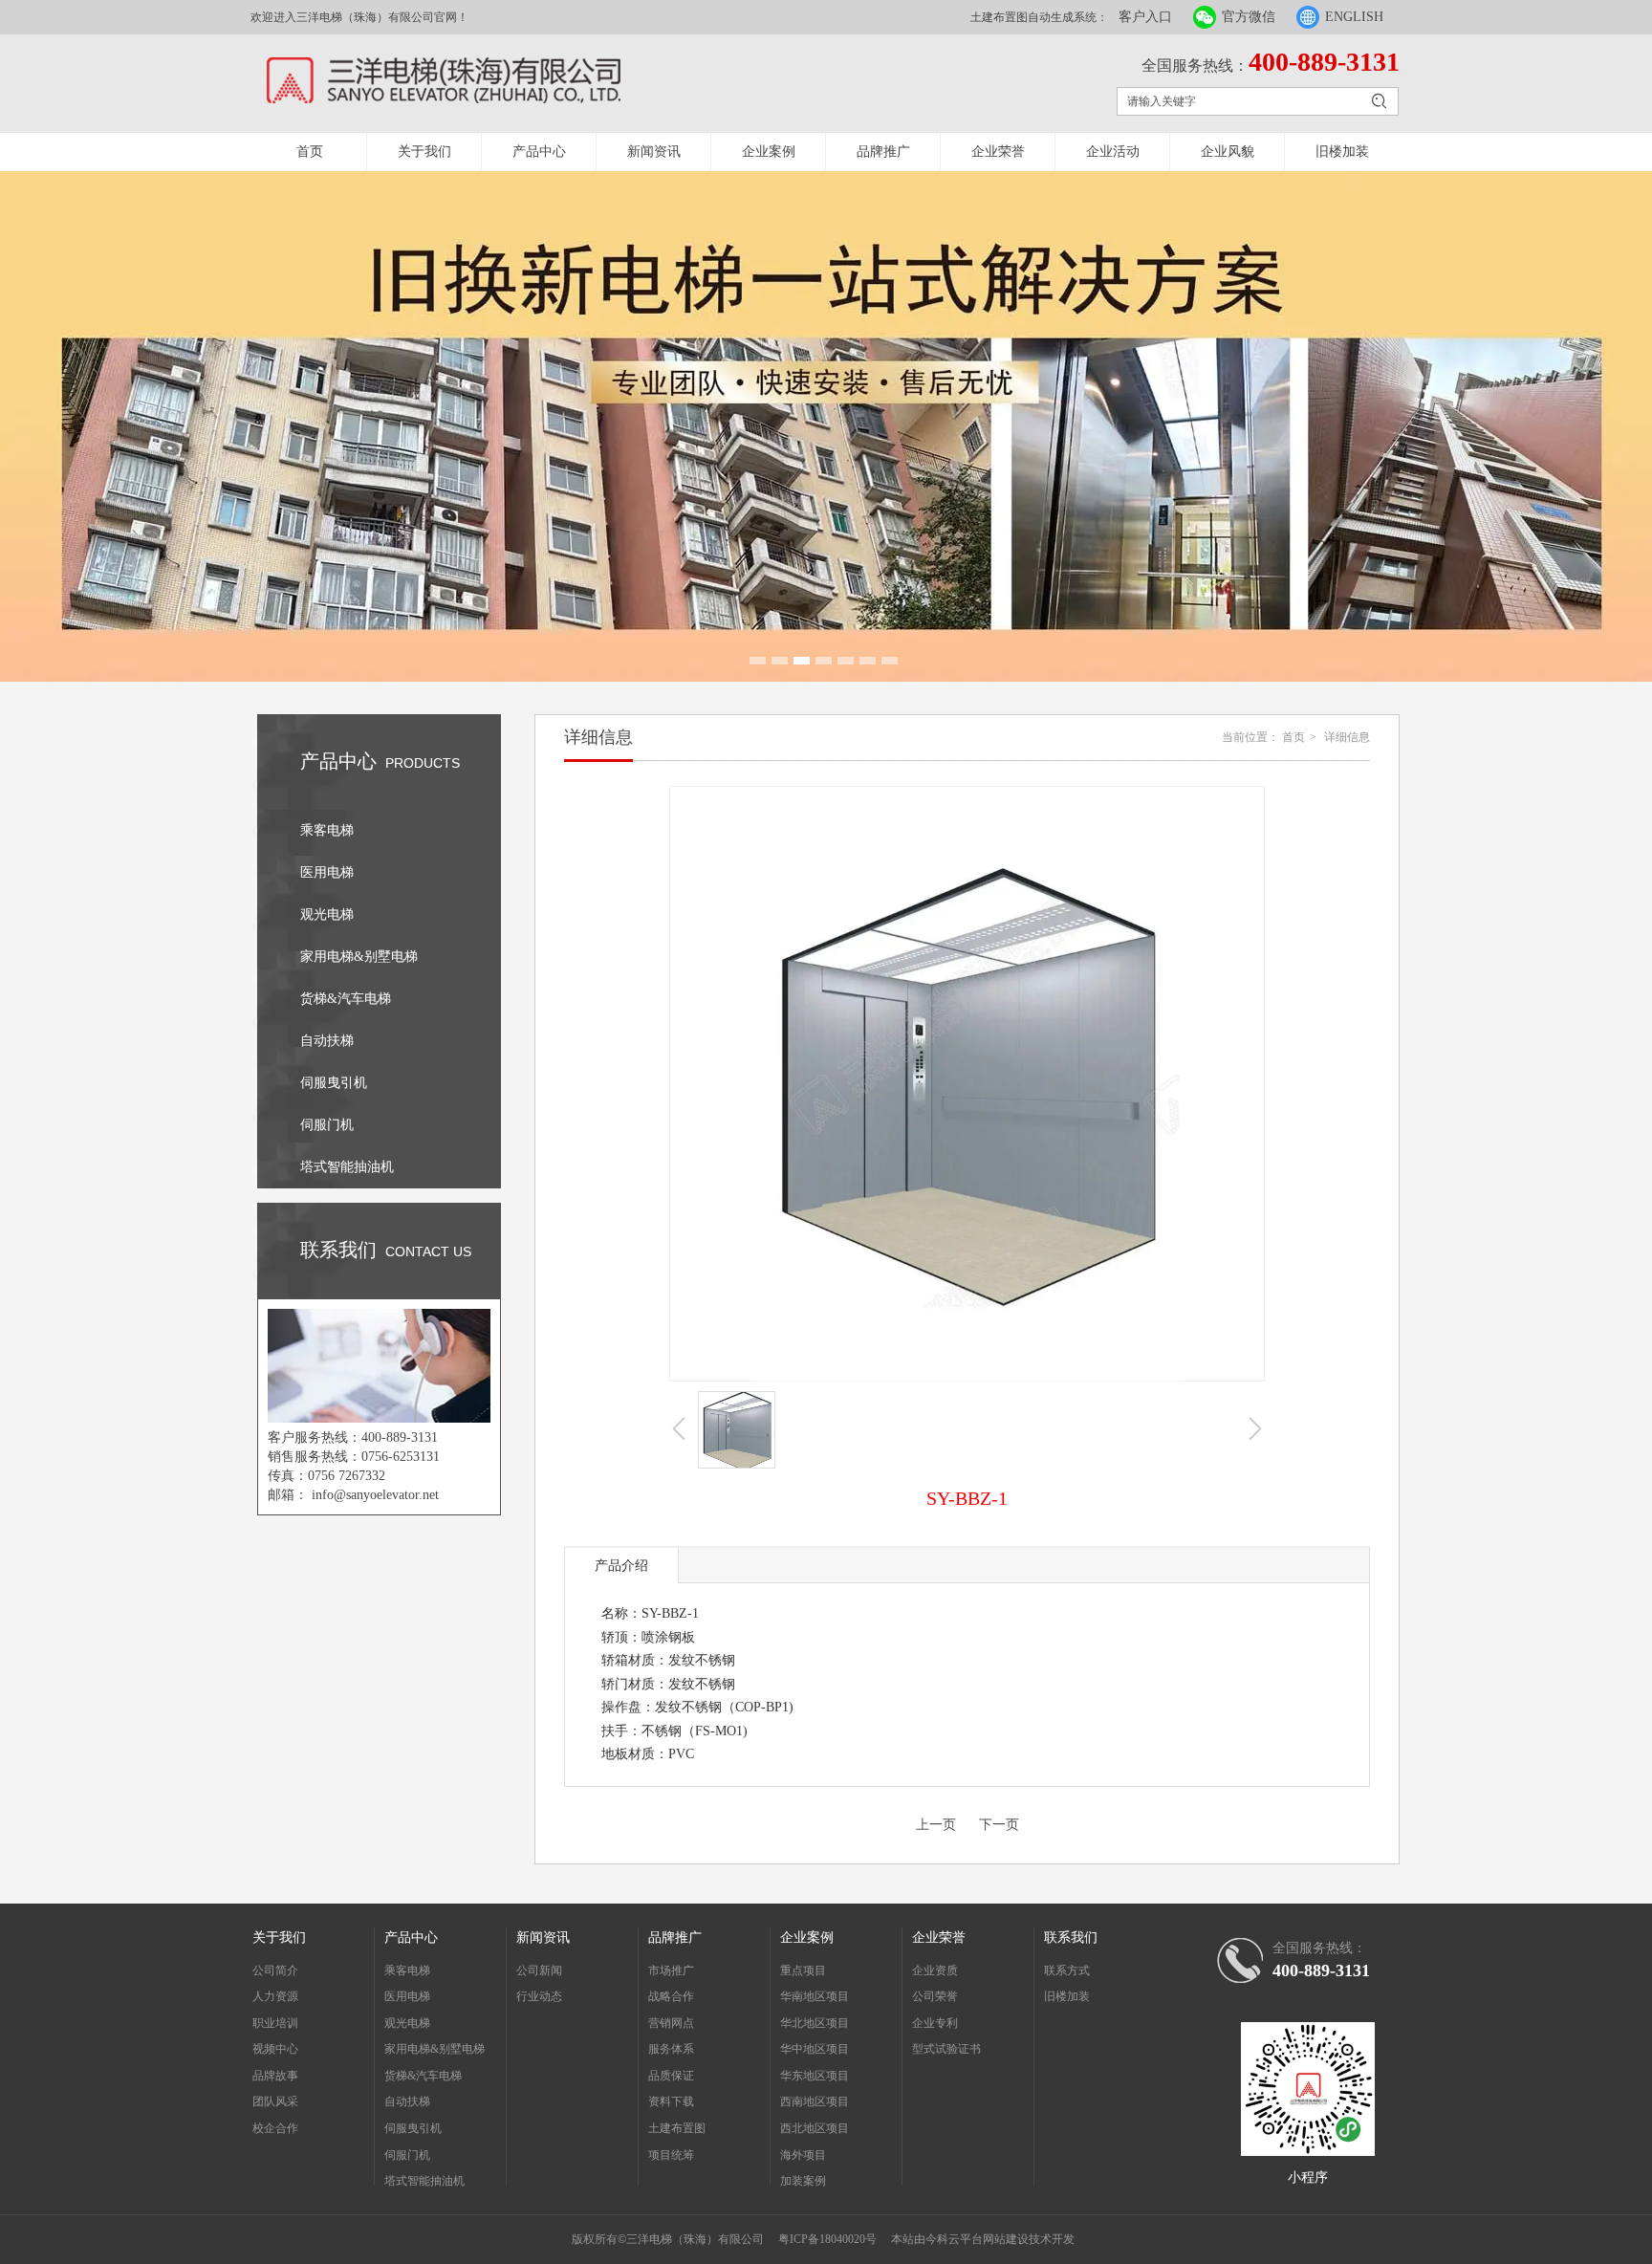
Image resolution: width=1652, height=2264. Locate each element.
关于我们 (424, 152)
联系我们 (1071, 1937)
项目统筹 (671, 2155)
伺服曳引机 (413, 2128)
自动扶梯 (407, 2101)
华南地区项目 (815, 1996)
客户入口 (1145, 17)
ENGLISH (1354, 17)
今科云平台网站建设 (977, 2239)
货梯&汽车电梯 (423, 2076)
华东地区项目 (815, 2076)
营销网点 (671, 2023)
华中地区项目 (815, 2049)
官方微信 (1249, 17)
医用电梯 (407, 1996)
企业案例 (769, 152)
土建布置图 (677, 2128)
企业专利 (935, 2023)
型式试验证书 (946, 2049)
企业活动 (1113, 152)
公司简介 (275, 1970)
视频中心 (275, 2049)
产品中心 (539, 152)
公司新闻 (539, 1970)
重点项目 (803, 1970)
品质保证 (671, 2076)
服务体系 (671, 2049)
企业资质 (935, 1970)
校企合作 (275, 2128)
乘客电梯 (407, 1970)
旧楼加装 (1342, 152)
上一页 (936, 1825)
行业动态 (539, 1996)
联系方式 (1067, 1970)
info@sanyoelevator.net (375, 1495)
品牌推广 (883, 152)
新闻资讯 (654, 152)
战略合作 (671, 1996)
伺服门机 (407, 2155)
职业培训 (275, 2023)
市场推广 (671, 1970)
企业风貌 (1228, 152)
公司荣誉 (935, 1996)
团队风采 (275, 2101)
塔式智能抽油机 (424, 2181)
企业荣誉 (998, 152)
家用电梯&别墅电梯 (435, 2049)
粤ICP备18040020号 (827, 2239)
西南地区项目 (815, 2101)
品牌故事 (275, 2076)
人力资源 (275, 1996)
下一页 (999, 1825)
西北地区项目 (815, 2128)
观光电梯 (407, 2023)
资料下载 (671, 2101)
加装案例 (803, 2181)
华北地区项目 (815, 2023)
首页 (310, 152)
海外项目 (803, 2155)
